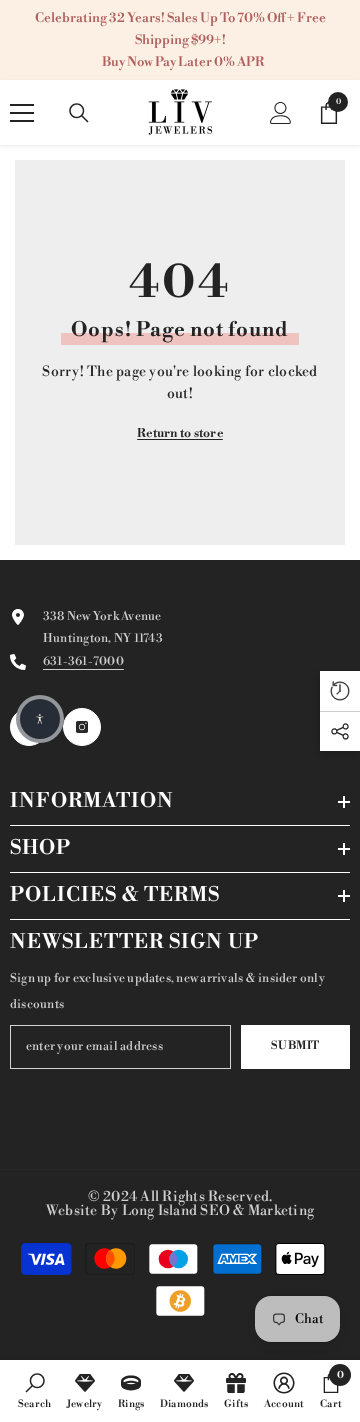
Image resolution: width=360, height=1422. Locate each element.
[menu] (22, 113)
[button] (40, 719)
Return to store (180, 433)
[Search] (79, 113)
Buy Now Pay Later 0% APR (183, 62)
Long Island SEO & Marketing (218, 1211)
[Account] (281, 113)
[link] (34, 1390)
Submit (295, 1046)
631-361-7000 (83, 661)
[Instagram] (82, 727)
